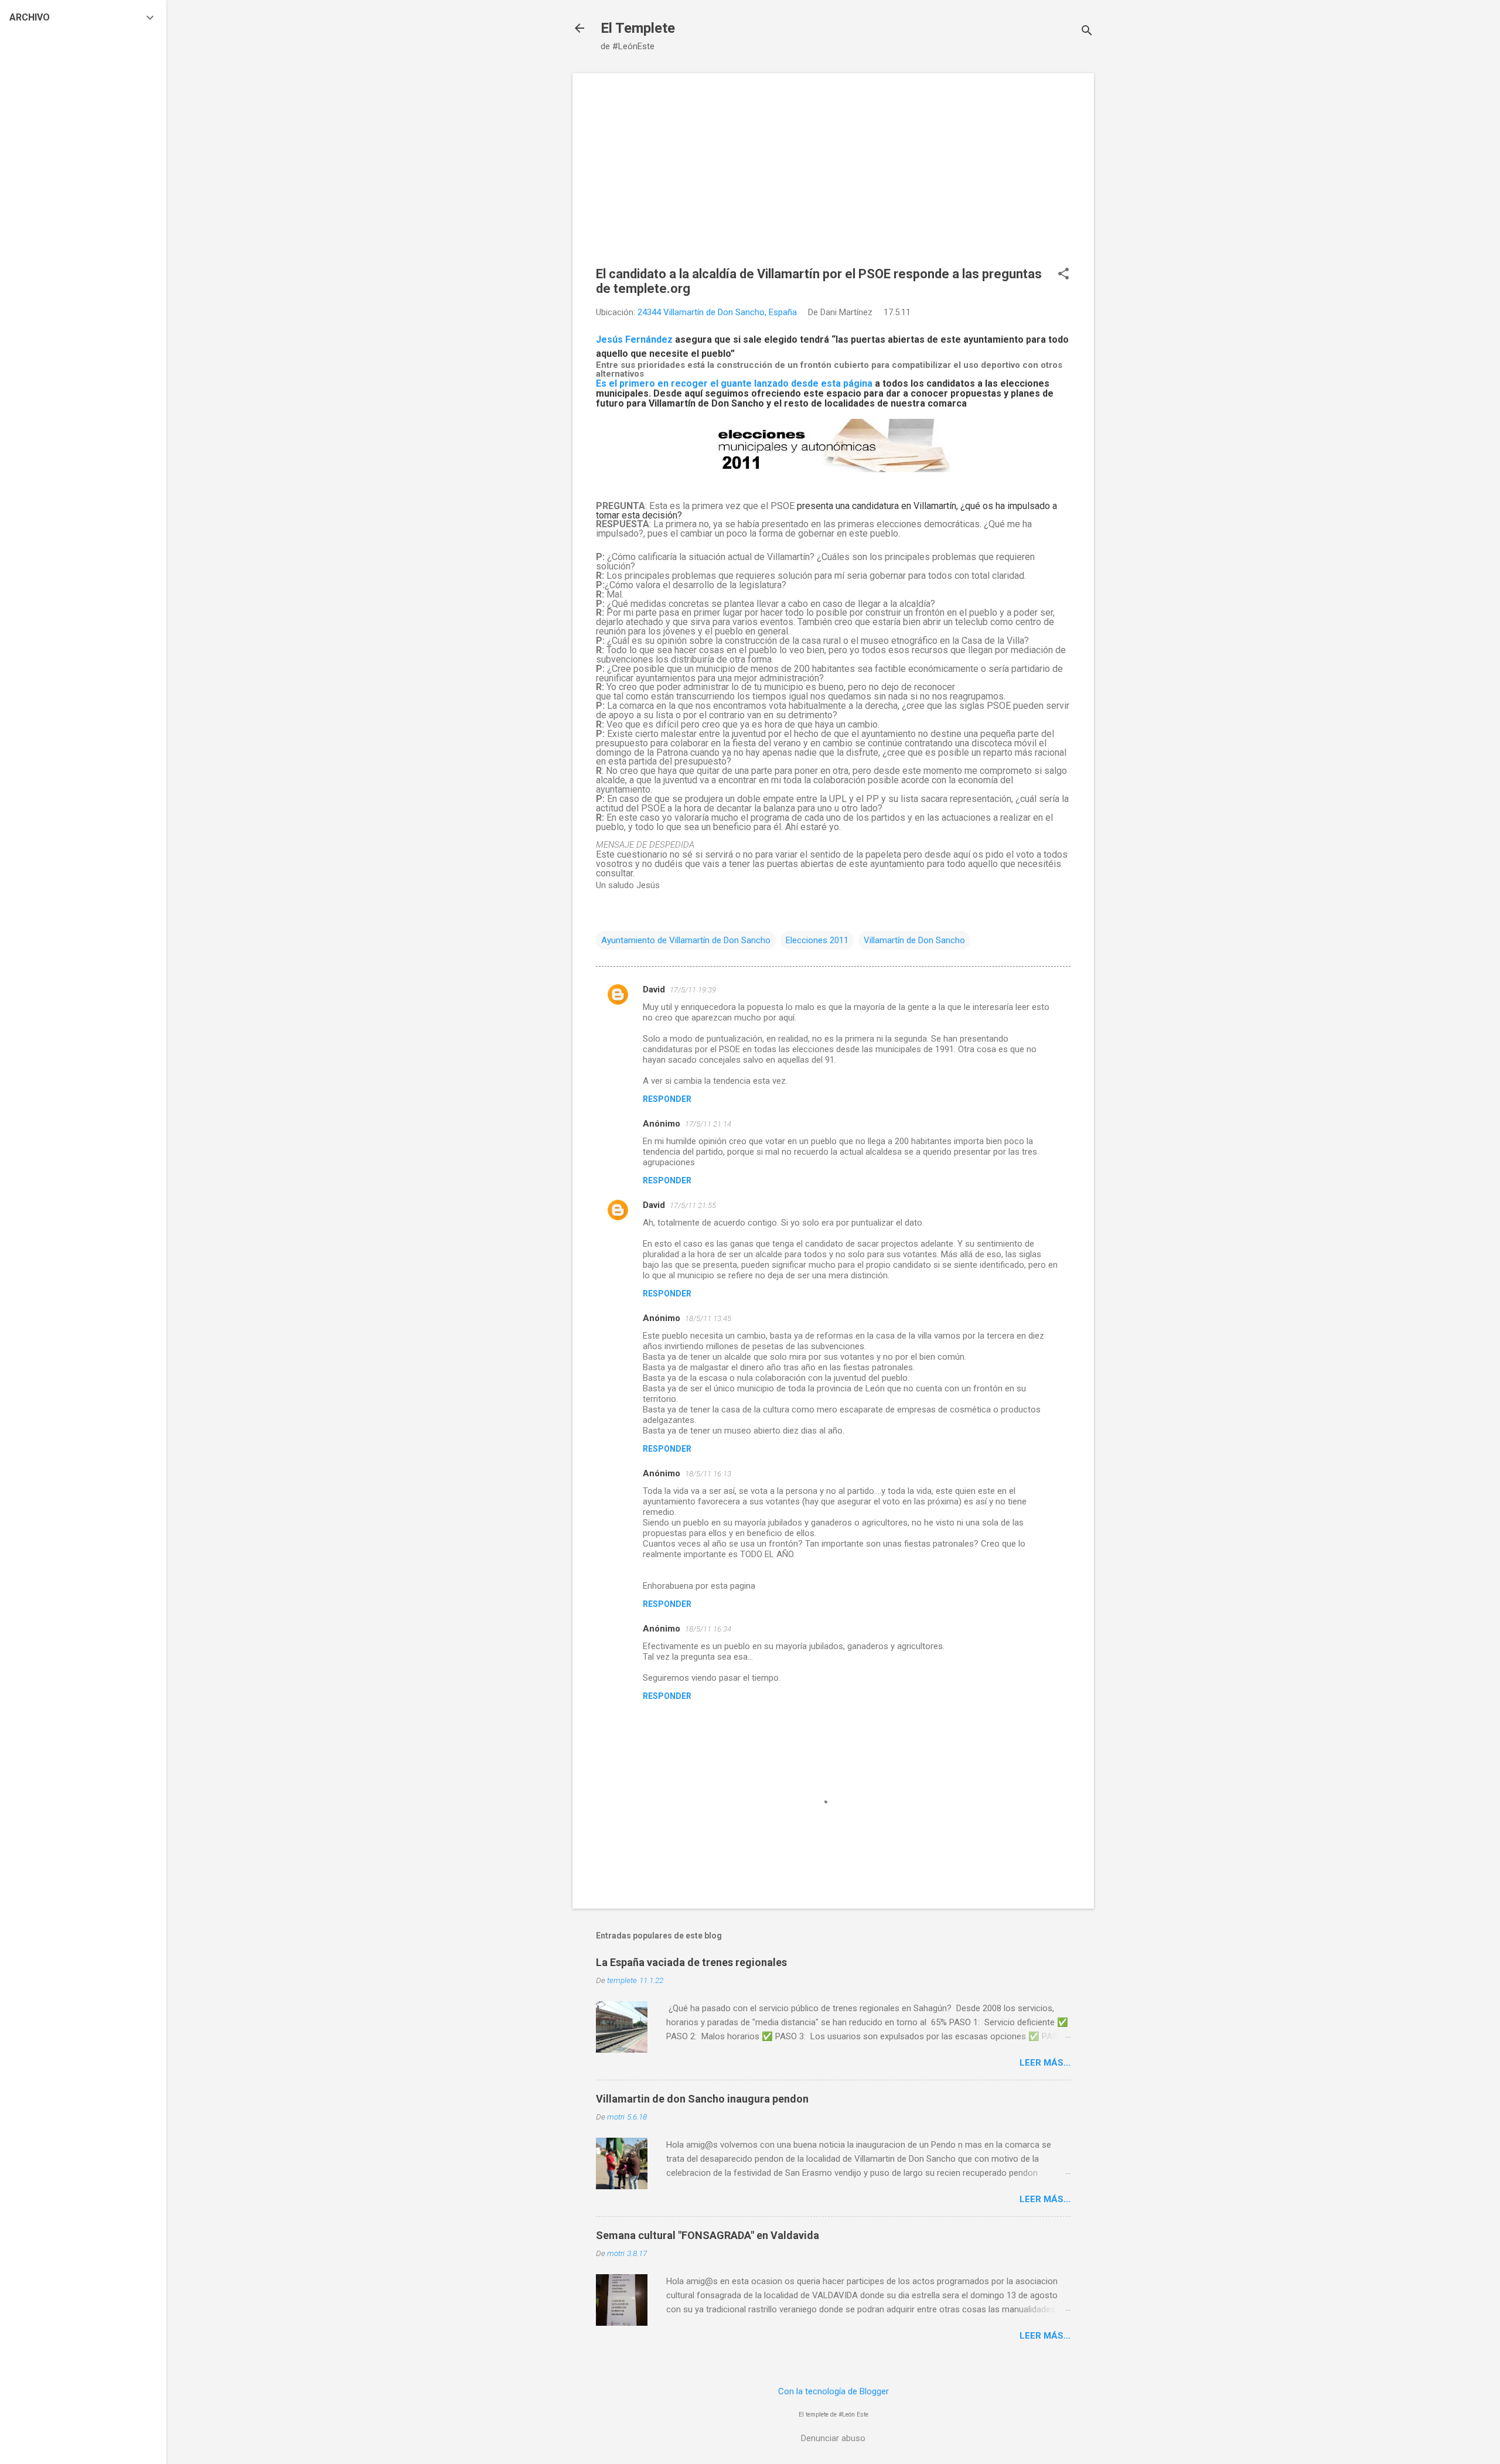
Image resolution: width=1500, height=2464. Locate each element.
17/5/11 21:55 (693, 1205)
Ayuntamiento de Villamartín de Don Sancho (686, 940)
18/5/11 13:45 (708, 1318)
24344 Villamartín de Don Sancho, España (717, 312)
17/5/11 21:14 (708, 1124)
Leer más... (1045, 2063)
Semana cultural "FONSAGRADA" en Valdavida (708, 2235)
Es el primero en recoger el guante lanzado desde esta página (734, 383)
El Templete (638, 28)
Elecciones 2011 (817, 940)
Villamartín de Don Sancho (914, 940)
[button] (1063, 275)
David (654, 989)
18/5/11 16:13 (708, 1474)
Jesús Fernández (634, 339)
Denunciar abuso (833, 2438)
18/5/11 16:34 (708, 1629)
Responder (667, 1099)
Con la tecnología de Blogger (833, 2391)
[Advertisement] (833, 179)
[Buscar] (1087, 32)
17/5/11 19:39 (693, 990)
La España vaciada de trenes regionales (691, 1962)
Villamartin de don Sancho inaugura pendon (702, 2099)
